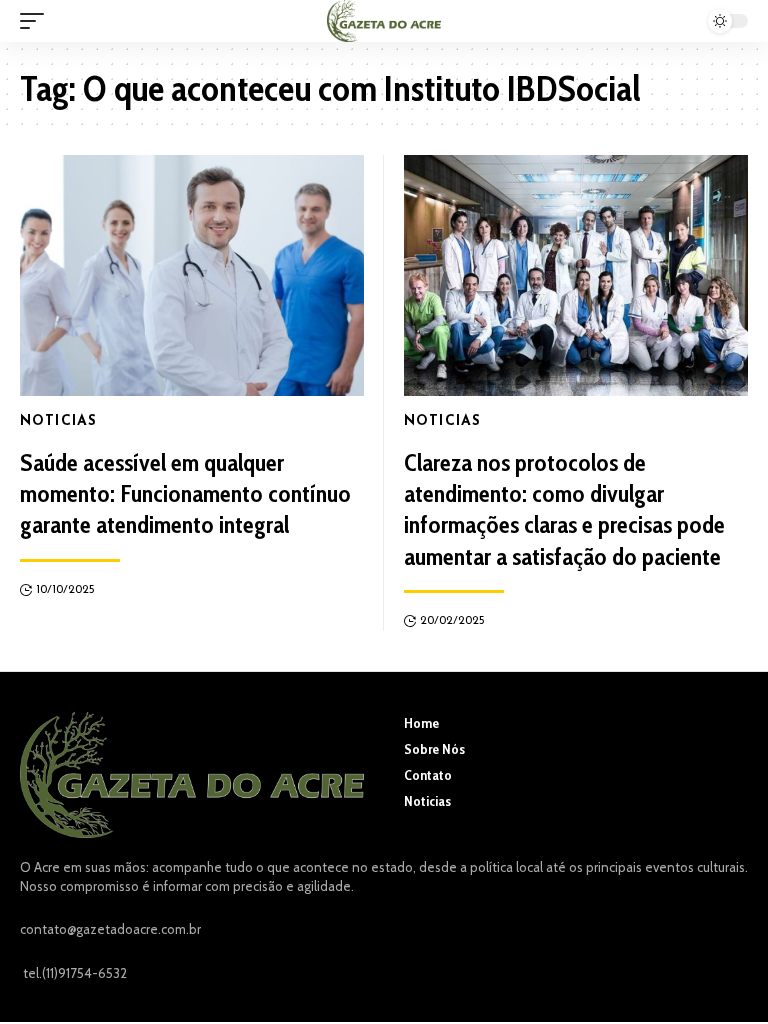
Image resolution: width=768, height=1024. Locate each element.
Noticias (58, 421)
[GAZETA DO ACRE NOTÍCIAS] (384, 21)
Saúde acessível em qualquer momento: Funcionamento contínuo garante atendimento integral (185, 493)
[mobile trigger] (37, 21)
